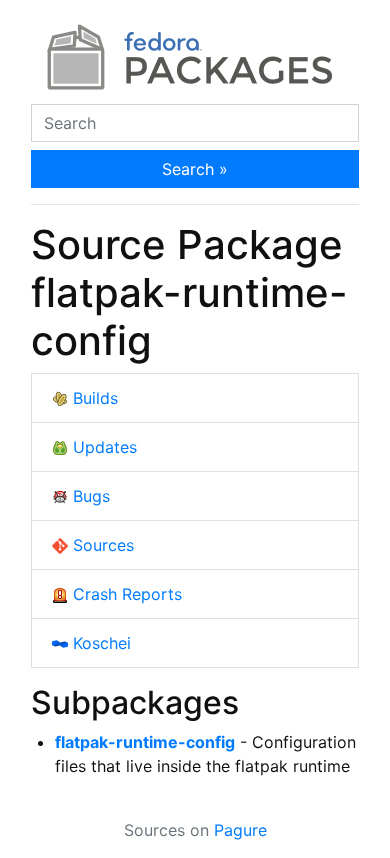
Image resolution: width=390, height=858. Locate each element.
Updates (102, 447)
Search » (195, 169)
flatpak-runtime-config (145, 742)
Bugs (89, 496)
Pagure (240, 830)
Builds (93, 398)
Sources (101, 545)
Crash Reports (125, 594)
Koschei (99, 643)
